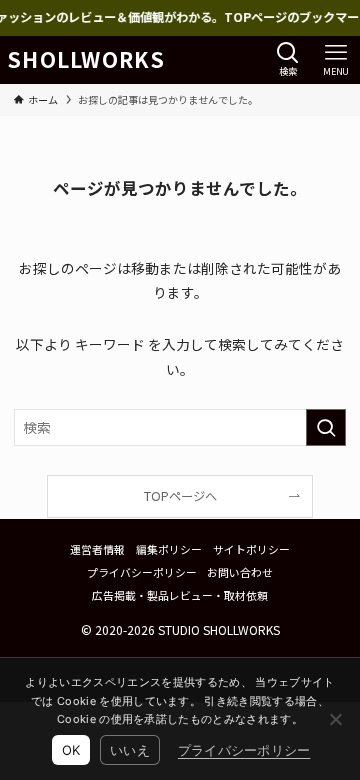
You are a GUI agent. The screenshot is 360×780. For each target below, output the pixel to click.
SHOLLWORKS (86, 59)
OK (71, 750)
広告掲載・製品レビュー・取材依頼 (180, 595)
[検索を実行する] (326, 427)
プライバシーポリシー (142, 572)
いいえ (130, 750)
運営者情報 (97, 549)
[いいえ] (335, 719)
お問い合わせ (240, 572)
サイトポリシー (251, 549)
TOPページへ (180, 496)
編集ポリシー (169, 549)
